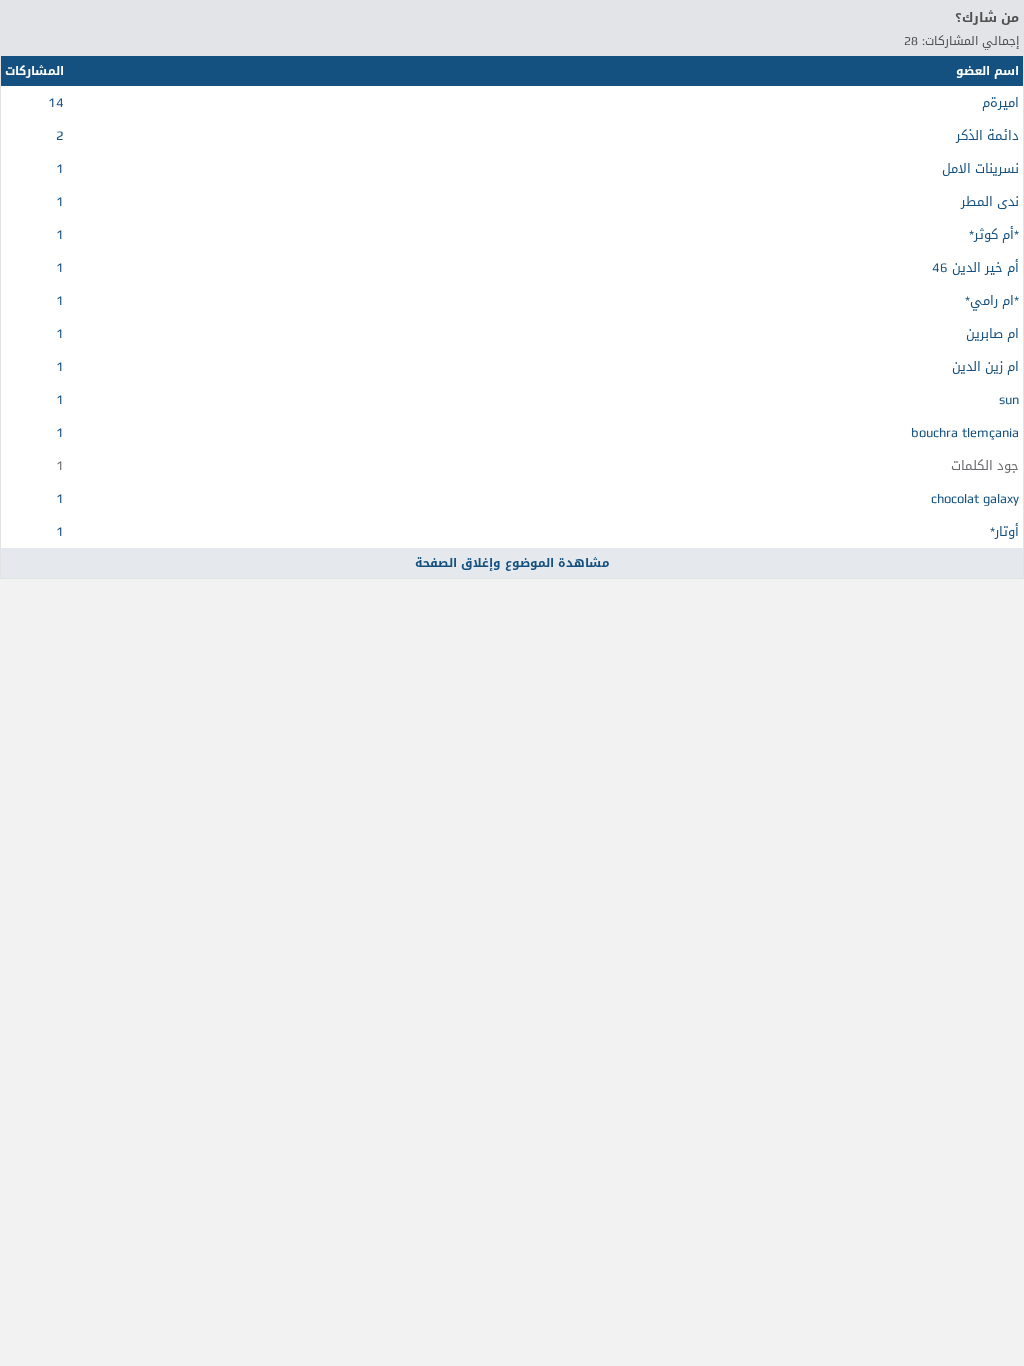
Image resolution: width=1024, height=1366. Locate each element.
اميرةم (1000, 102)
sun (1009, 399)
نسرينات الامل (980, 168)
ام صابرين (992, 333)
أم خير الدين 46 (975, 267)
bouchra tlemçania (965, 432)
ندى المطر (990, 201)
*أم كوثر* (994, 234)
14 (56, 102)
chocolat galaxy (975, 498)
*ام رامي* (992, 300)
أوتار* (1004, 531)
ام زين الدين (985, 366)
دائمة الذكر (987, 135)
